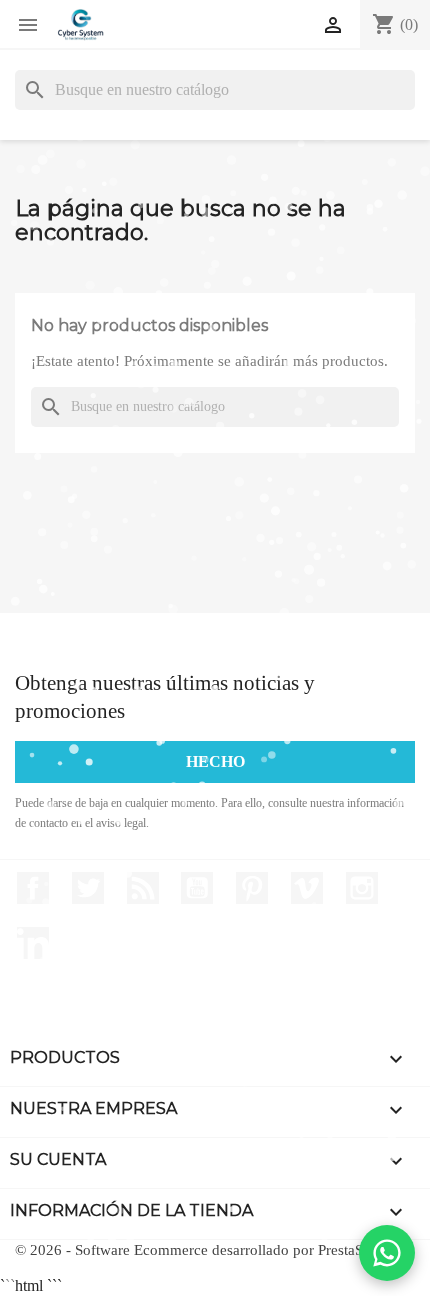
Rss (143, 888)
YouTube (197, 888)
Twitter (88, 888)
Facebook (33, 888)
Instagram (362, 888)
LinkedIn (33, 943)
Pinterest (252, 888)
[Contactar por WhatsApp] (387, 1253)
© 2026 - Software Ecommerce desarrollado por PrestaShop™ (208, 1250)
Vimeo (307, 888)
